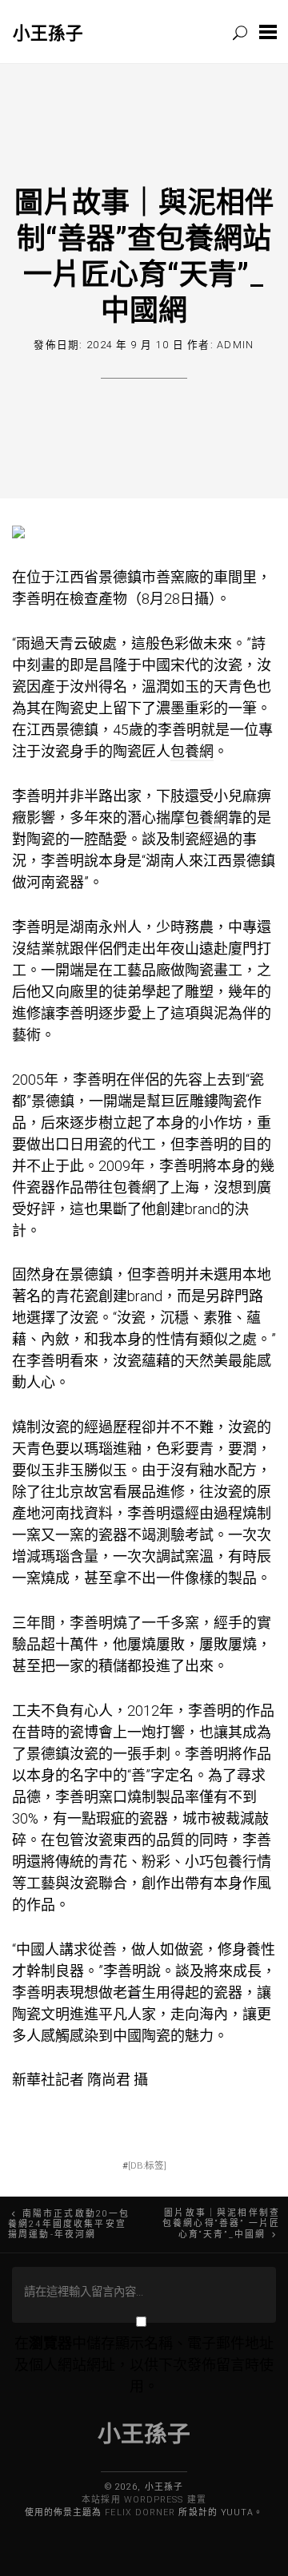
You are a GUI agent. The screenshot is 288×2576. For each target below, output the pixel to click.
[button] (268, 32)
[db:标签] (147, 2165)
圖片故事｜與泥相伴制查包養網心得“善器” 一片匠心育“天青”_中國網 (221, 2224)
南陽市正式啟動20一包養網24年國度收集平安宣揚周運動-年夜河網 (69, 2224)
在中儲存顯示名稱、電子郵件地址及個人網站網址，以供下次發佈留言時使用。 (144, 2365)
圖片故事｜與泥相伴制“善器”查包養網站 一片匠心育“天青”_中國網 (144, 255)
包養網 (192, 751)
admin (235, 345)
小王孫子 (48, 32)
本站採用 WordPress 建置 (144, 2500)
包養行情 (242, 1862)
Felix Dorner (140, 2512)
